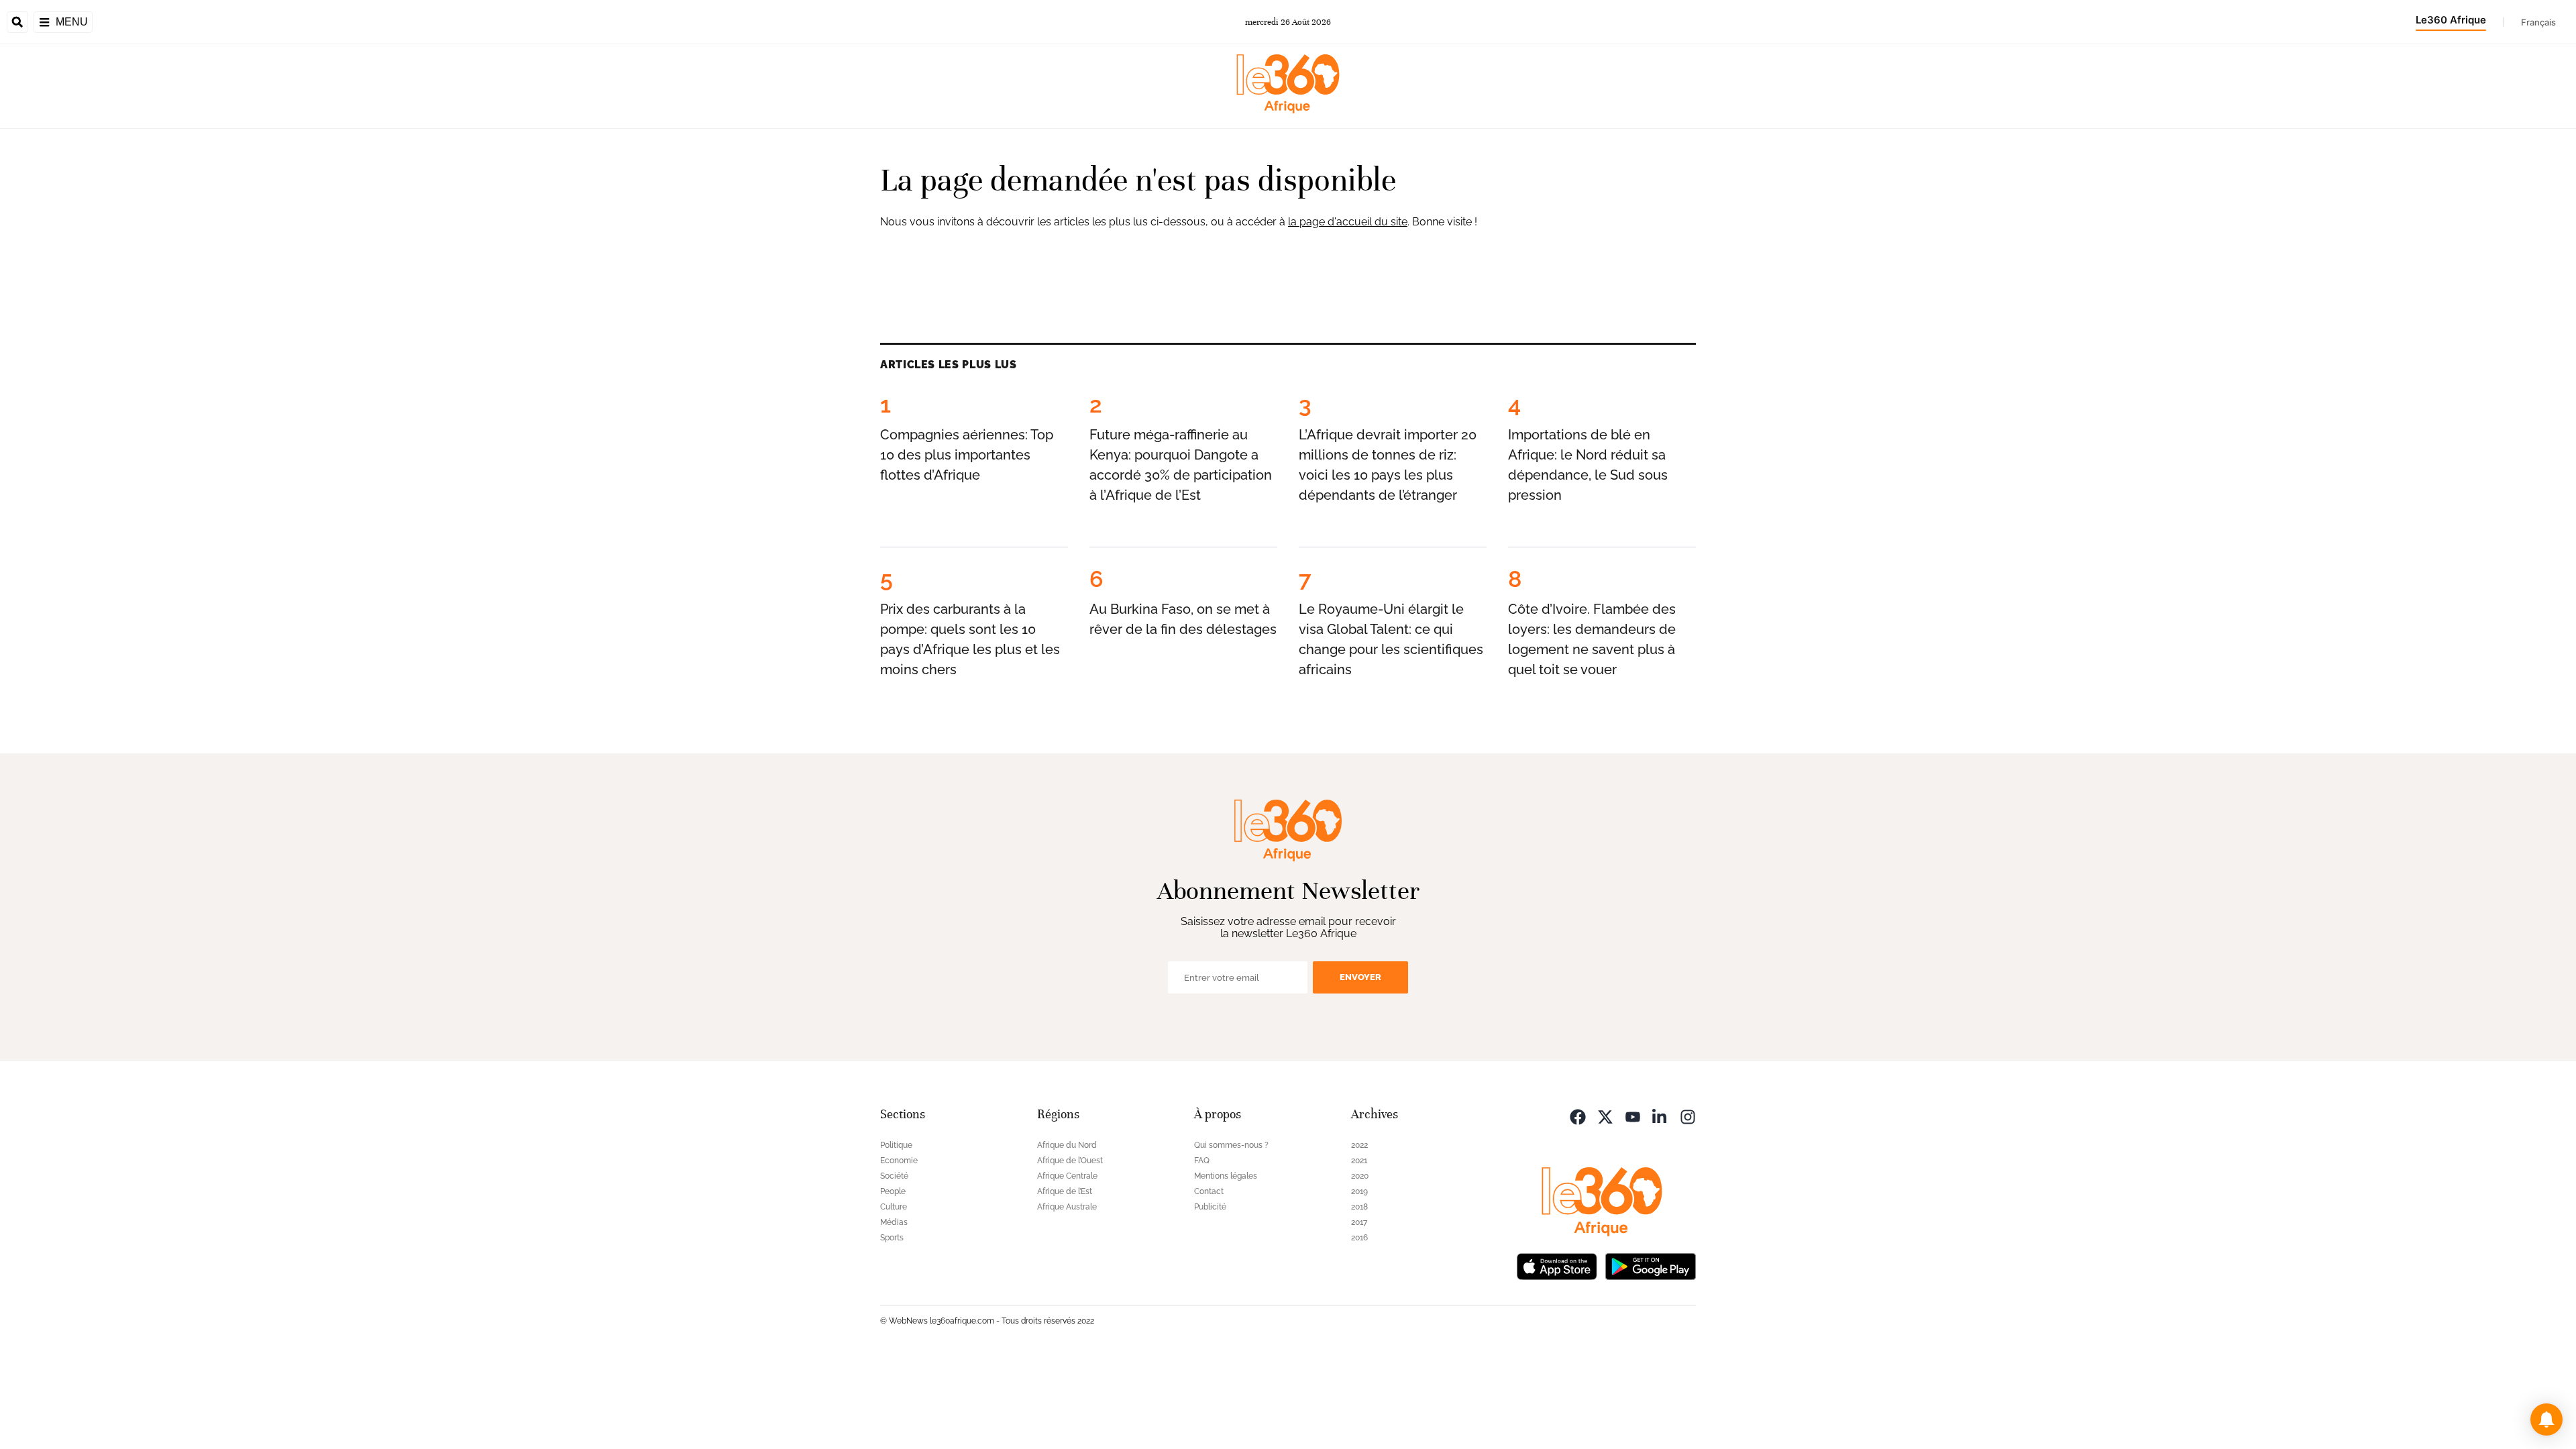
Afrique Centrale (1067, 1176)
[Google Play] (1650, 1266)
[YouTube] (1633, 1116)
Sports (892, 1238)
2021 (1359, 1161)
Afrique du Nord (1067, 1145)
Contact (1209, 1191)
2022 (1359, 1145)
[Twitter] (1605, 1116)
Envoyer (1360, 977)
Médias (894, 1222)
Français (2538, 22)
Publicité (1210, 1207)
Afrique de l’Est (1065, 1191)
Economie (899, 1161)
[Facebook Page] (1578, 1116)
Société (894, 1176)
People (893, 1191)
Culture (894, 1207)
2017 (1359, 1222)
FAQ (1202, 1161)
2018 (1359, 1207)
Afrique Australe (1067, 1207)
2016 (1359, 1238)
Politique (896, 1145)
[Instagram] (1688, 1116)
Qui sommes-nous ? (1231, 1145)
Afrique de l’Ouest (1070, 1161)
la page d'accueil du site (1348, 222)
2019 (1359, 1191)
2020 (1360, 1176)
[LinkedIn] (1660, 1116)
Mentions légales (1226, 1176)
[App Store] (1557, 1266)
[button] (2546, 1419)
